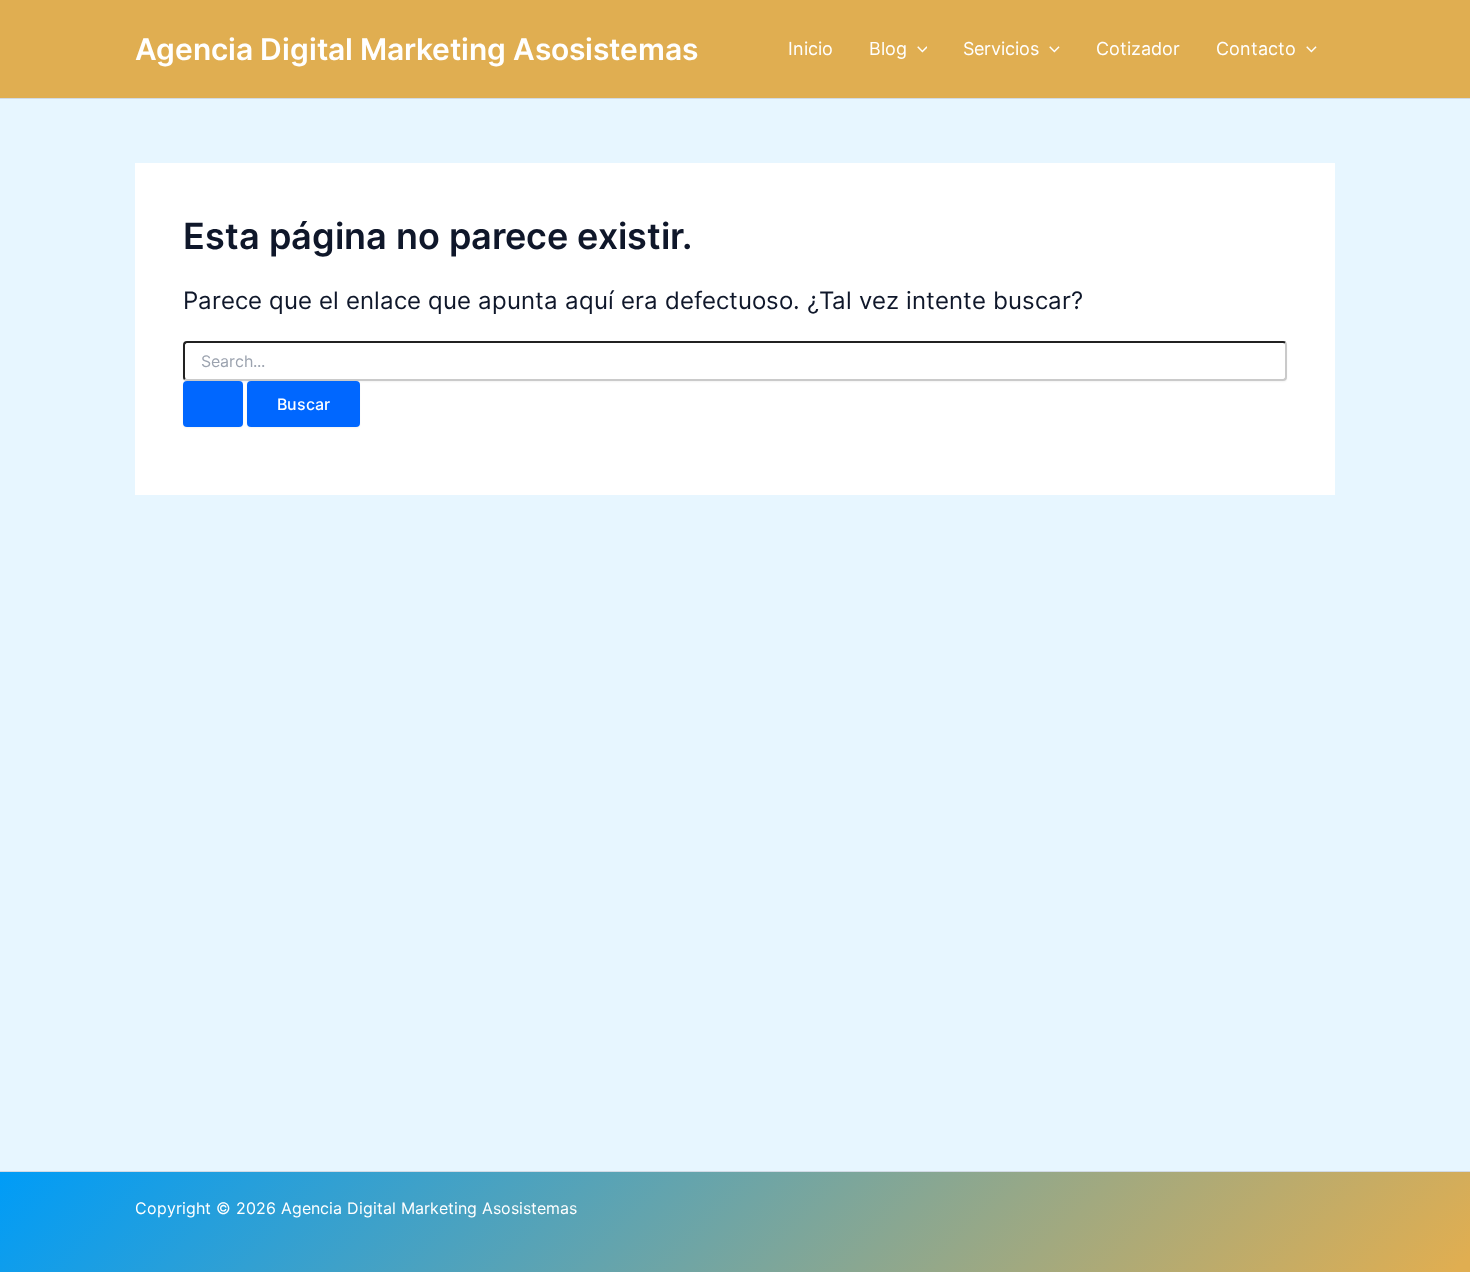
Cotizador (1138, 48)
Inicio (810, 48)
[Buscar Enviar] (213, 404)
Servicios (1001, 48)
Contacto (1256, 48)
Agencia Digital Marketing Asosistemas (416, 49)
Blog (888, 48)
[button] (917, 49)
